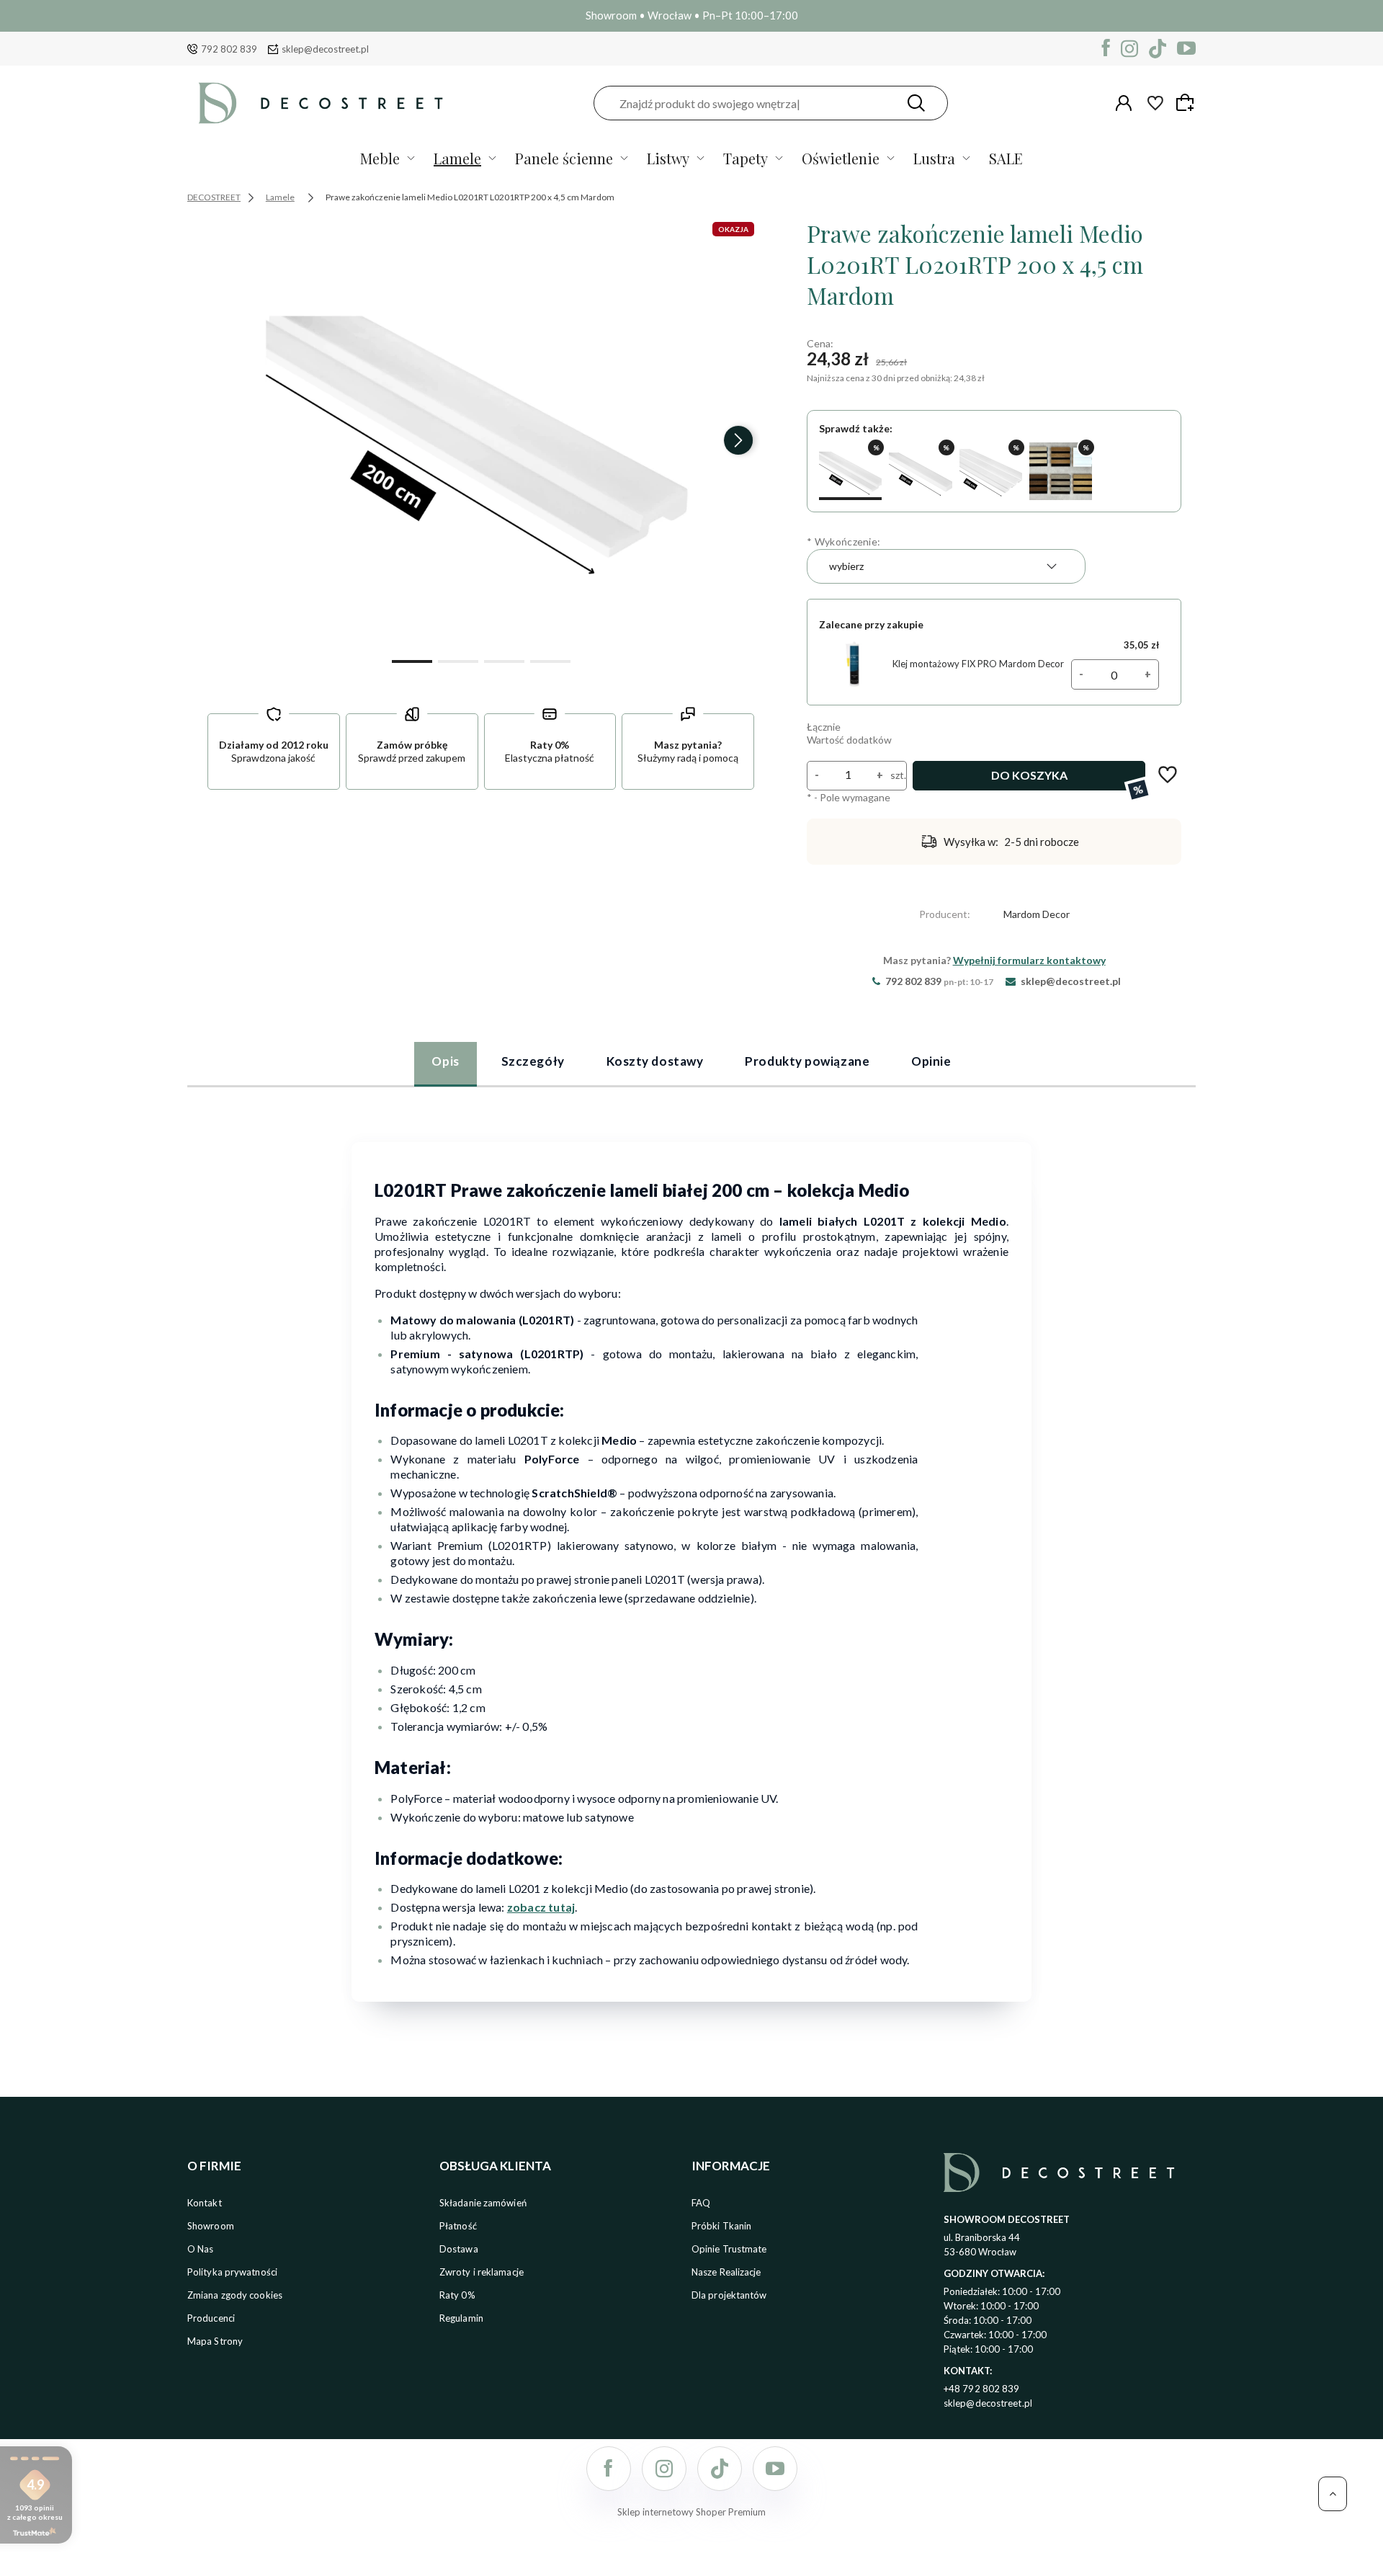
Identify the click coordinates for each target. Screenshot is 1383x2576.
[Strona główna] (321, 103)
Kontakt (205, 2203)
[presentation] (223, 440)
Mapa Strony (215, 2341)
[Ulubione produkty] (1155, 103)
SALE (1006, 158)
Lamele (457, 158)
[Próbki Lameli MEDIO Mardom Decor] (1061, 471)
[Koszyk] (1187, 102)
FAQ (701, 2203)
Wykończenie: (843, 542)
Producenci (211, 2318)
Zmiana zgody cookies (235, 2295)
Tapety (746, 158)
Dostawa (459, 2249)
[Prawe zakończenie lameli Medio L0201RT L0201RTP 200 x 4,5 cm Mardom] (481, 434)
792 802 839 (229, 49)
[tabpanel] (691, 1563)
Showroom (211, 2226)
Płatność (458, 2226)
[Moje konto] (1124, 103)
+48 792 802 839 (982, 2389)
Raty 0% (457, 2295)
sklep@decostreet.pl (325, 49)
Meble (380, 158)
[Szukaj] (916, 103)
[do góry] (1333, 2494)
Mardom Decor (1037, 914)
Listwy (668, 158)
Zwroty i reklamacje (482, 2272)
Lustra (934, 158)
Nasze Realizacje (726, 2272)
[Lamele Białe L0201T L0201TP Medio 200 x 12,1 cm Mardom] (991, 471)
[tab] (445, 1064)
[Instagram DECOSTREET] (1129, 49)
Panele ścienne (564, 158)
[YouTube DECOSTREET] (1186, 49)
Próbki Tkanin (721, 2226)
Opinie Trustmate (729, 2249)
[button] (412, 660)
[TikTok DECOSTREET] (1158, 49)
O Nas (201, 2249)
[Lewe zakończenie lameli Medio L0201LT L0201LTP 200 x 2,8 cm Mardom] (920, 471)
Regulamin (461, 2318)
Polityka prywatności (232, 2272)
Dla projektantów (729, 2295)
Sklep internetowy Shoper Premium (691, 2512)
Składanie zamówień (483, 2203)
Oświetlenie (841, 158)
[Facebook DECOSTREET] (1106, 49)
